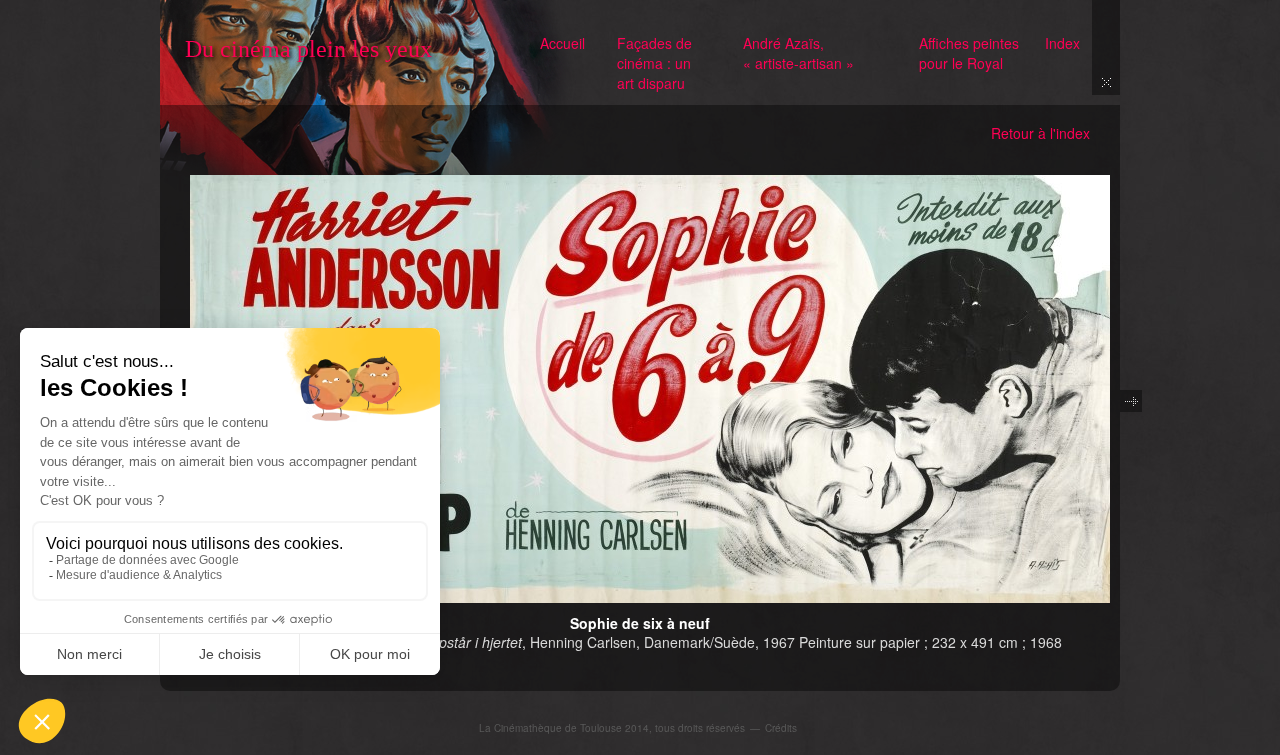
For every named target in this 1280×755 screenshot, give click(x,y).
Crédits (781, 728)
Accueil (562, 43)
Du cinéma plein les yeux (308, 49)
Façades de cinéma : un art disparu (654, 63)
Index (1062, 43)
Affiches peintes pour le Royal (969, 53)
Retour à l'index (1040, 133)
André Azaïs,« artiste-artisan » (798, 53)
